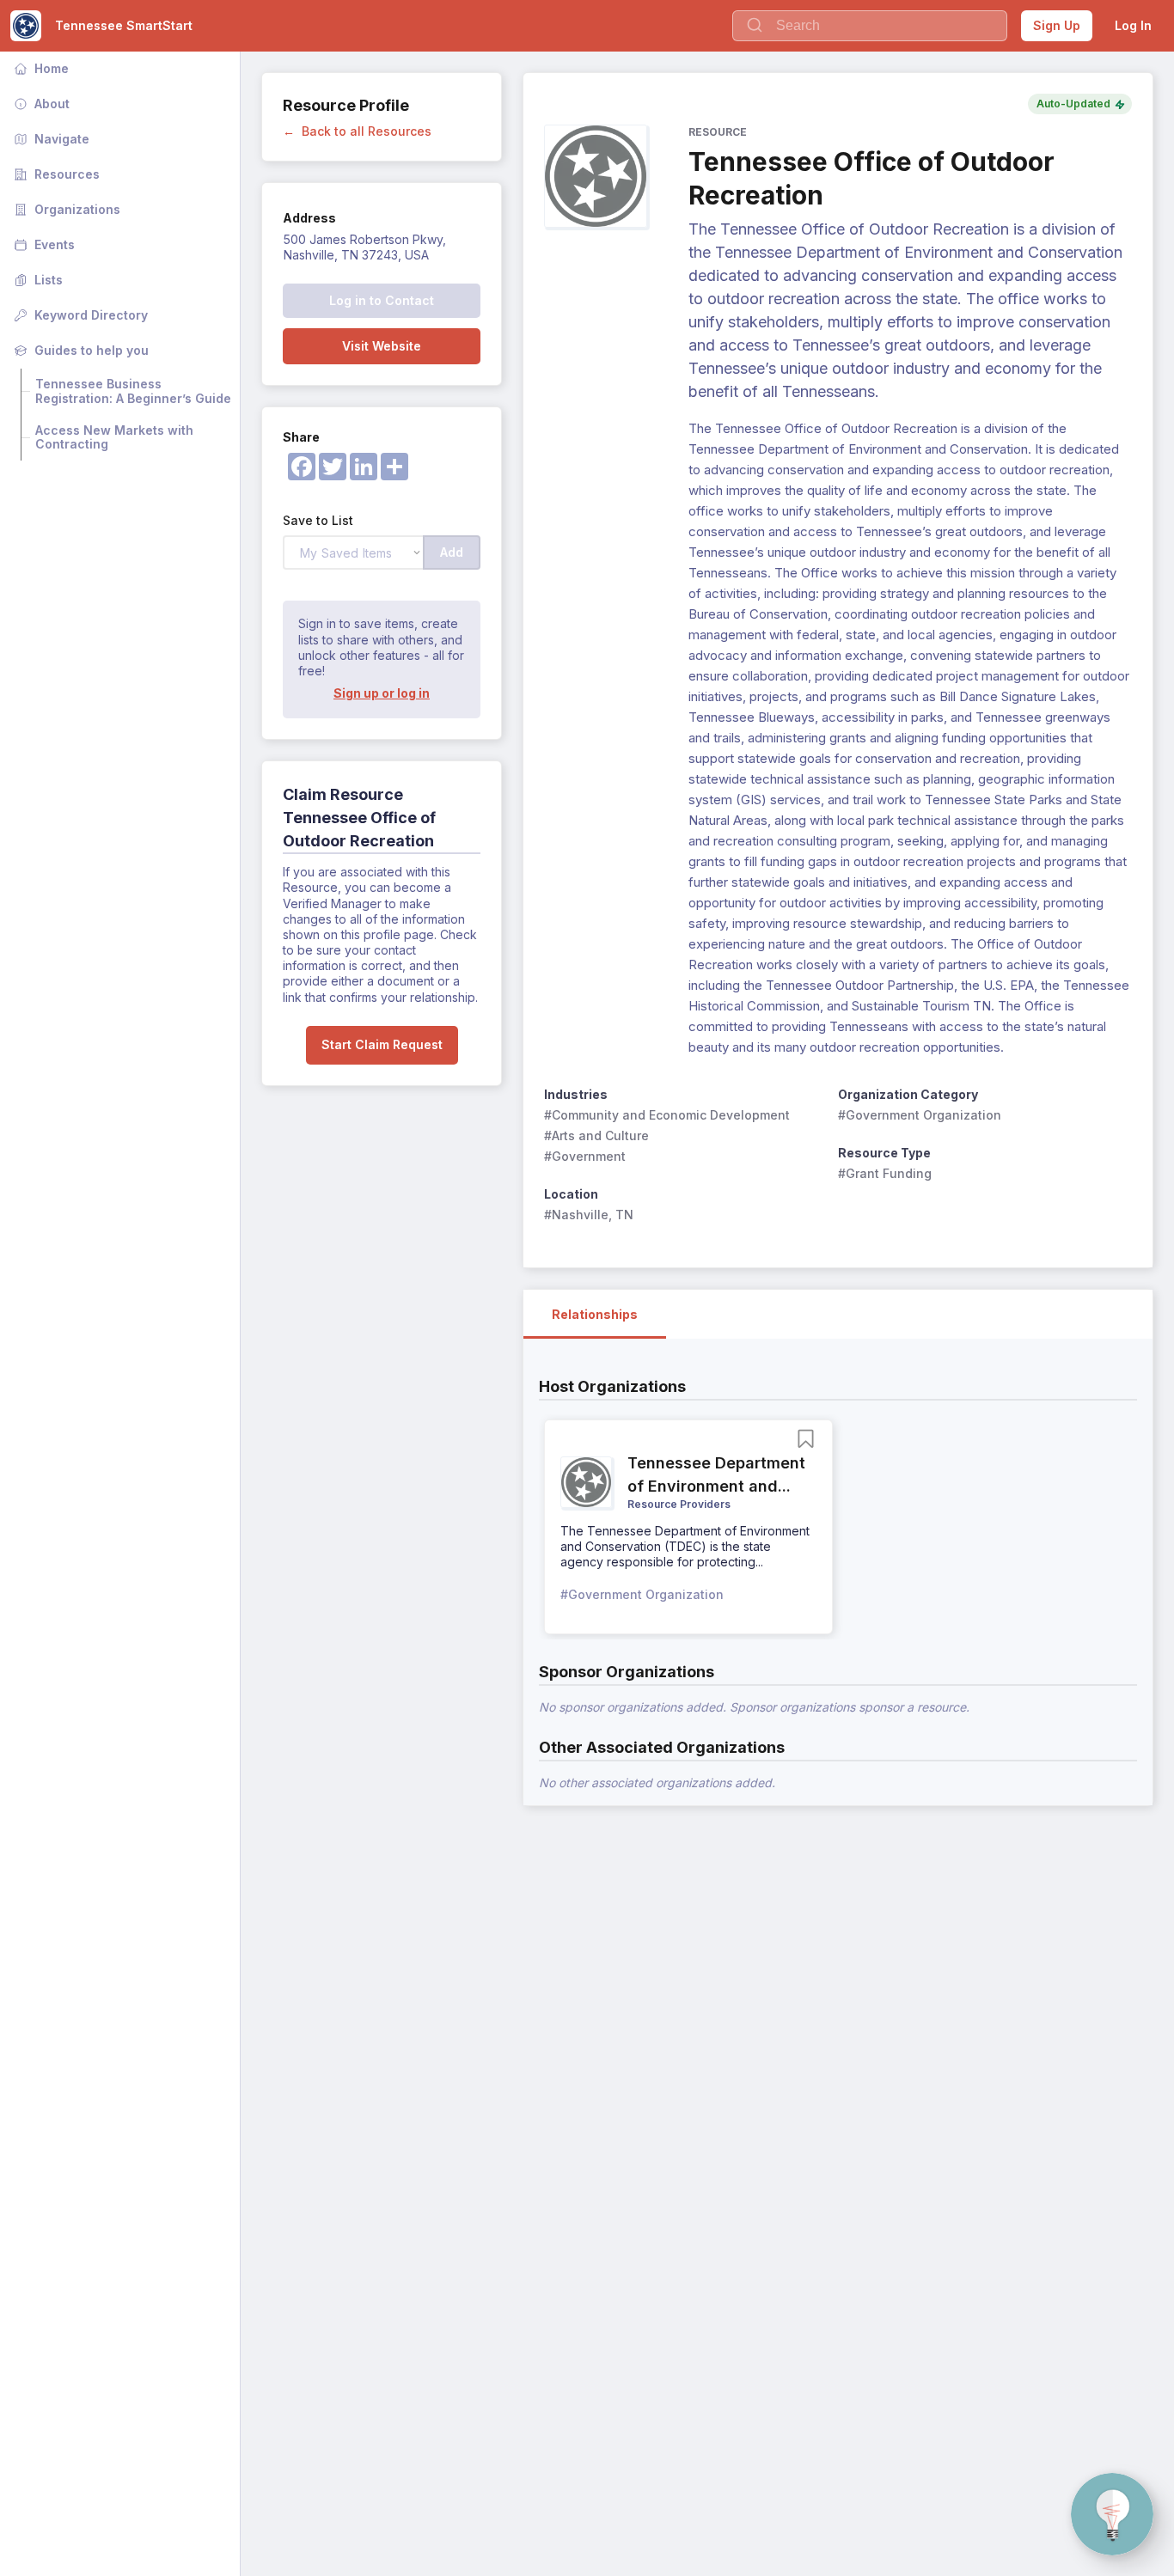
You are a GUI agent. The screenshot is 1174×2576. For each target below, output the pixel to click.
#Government (585, 1156)
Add (452, 552)
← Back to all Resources (357, 131)
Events (43, 244)
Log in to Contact (382, 300)
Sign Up (1057, 25)
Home (40, 68)
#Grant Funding (885, 1173)
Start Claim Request (382, 1044)
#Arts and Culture (596, 1135)
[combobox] (870, 26)
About (40, 104)
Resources (55, 174)
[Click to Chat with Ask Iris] (1112, 2514)
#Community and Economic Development (667, 1115)
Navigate (50, 139)
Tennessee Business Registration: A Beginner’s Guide (133, 391)
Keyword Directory (79, 315)
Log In (1133, 25)
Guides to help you (79, 350)
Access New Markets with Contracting (116, 437)
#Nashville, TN (589, 1215)
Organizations (65, 209)
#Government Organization (920, 1115)
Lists (37, 280)
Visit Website (382, 346)
